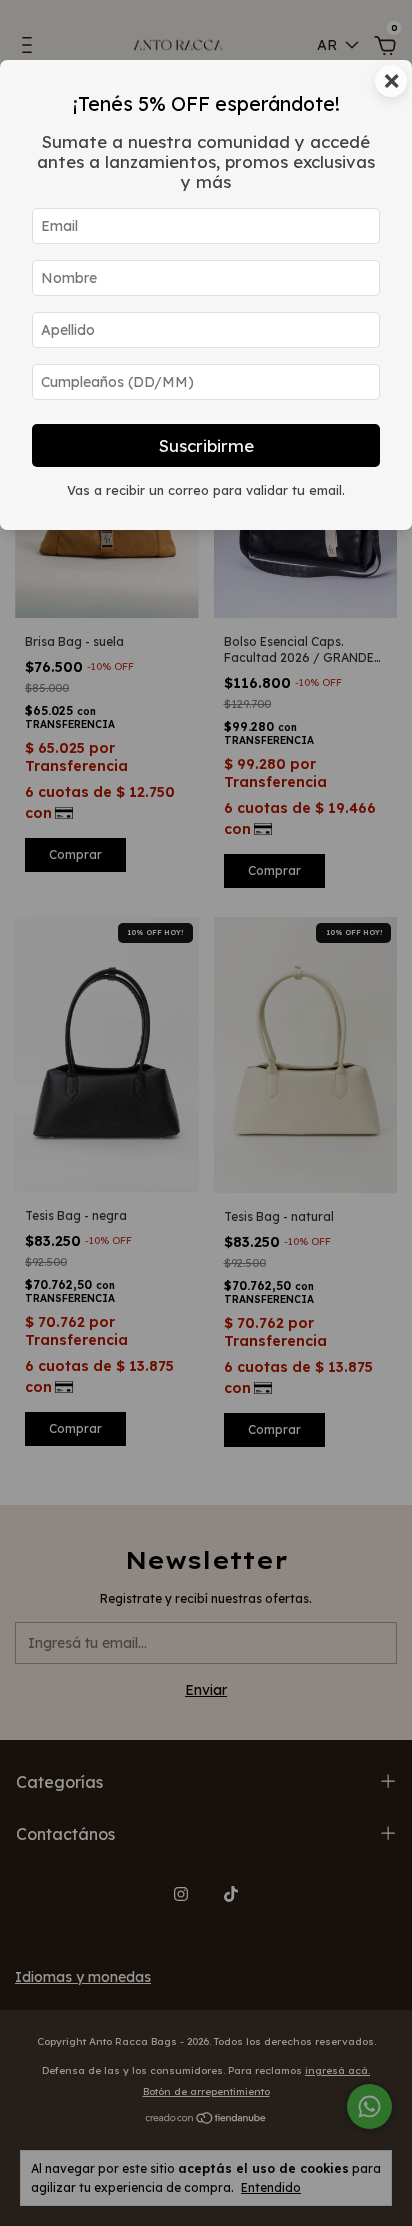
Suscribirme (206, 445)
